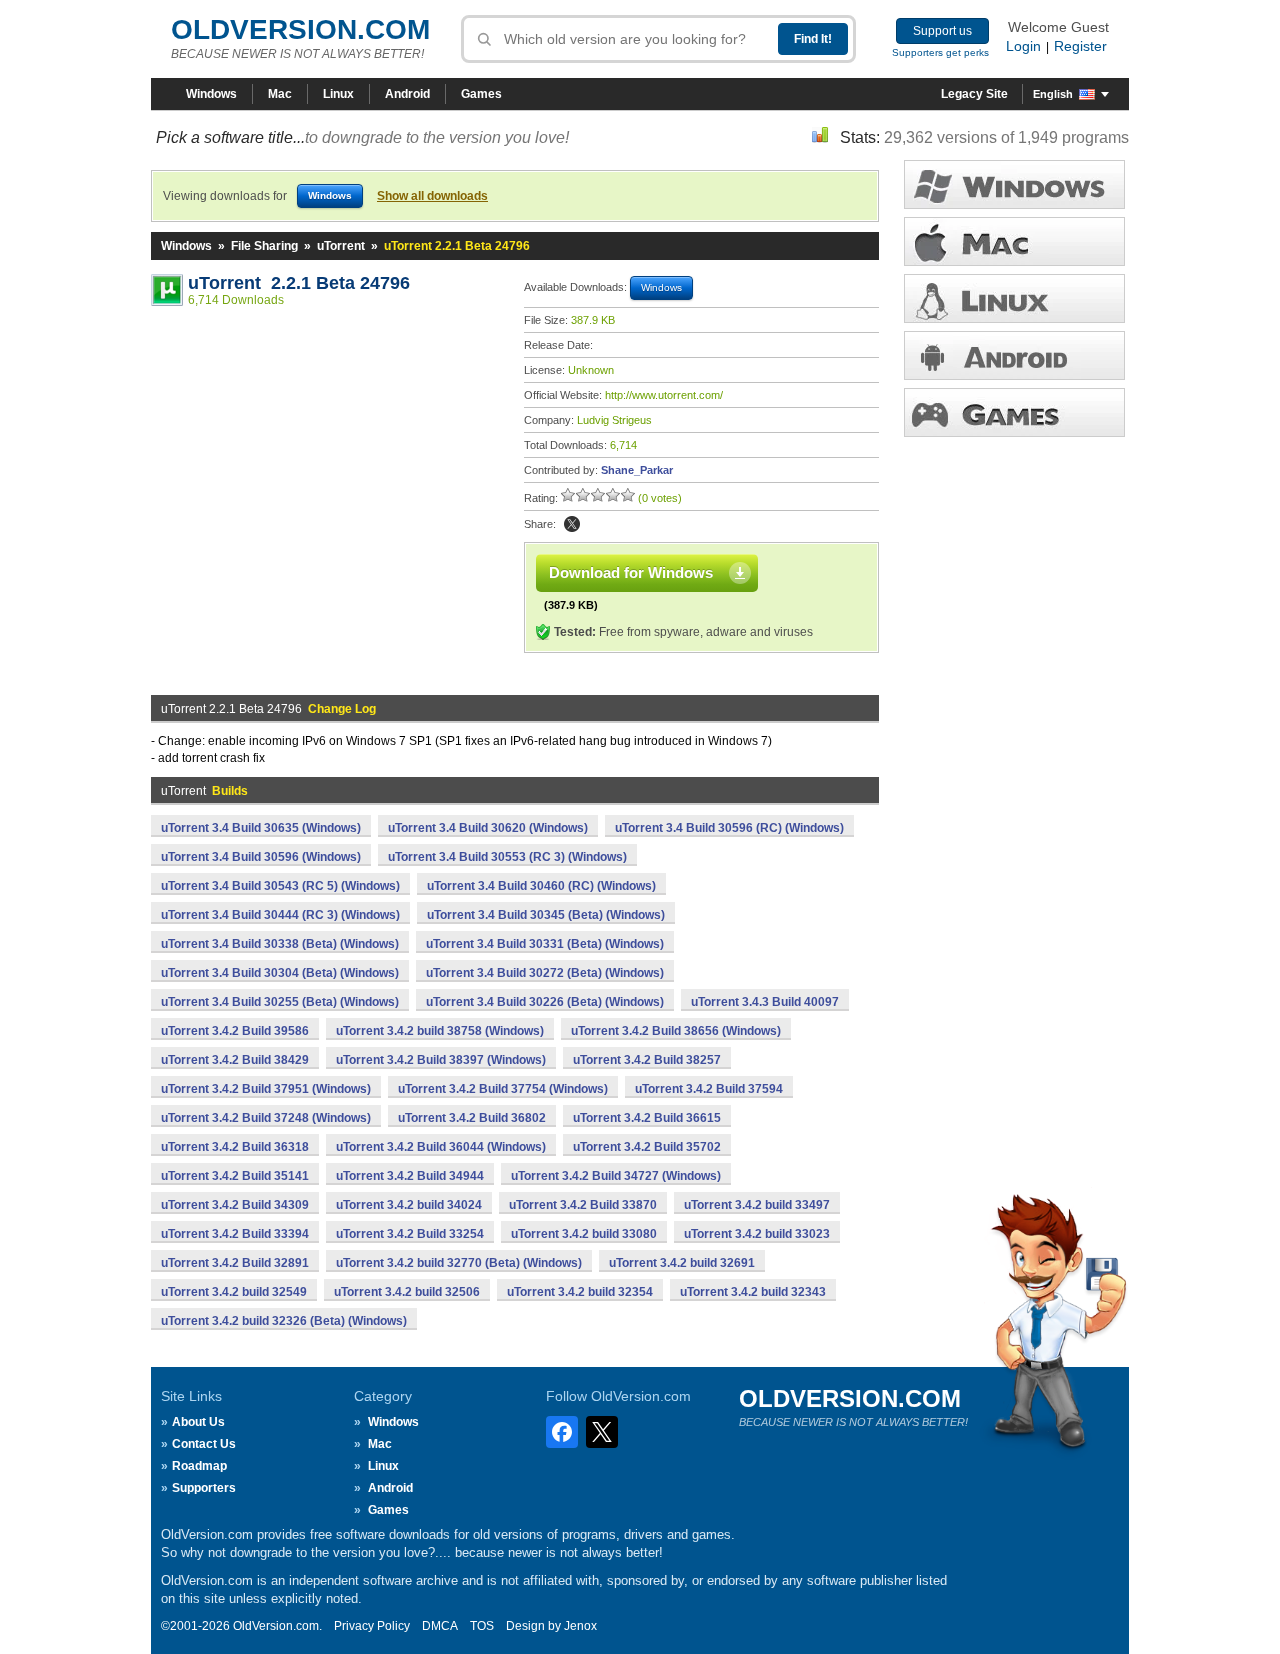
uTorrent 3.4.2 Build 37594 (709, 1089)
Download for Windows (631, 572)
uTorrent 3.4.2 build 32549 (234, 1292)
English (1053, 94)
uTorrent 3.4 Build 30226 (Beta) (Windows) (545, 1002)
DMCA (440, 1626)
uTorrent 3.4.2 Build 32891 (235, 1263)
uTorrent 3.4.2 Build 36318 (235, 1147)
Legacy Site (974, 94)
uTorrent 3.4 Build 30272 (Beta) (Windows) (545, 973)
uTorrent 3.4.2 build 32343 (753, 1292)
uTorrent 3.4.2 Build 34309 (235, 1205)
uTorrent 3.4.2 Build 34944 (410, 1176)
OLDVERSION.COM (300, 29)
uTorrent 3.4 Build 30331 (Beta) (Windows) (545, 944)
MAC (1014, 241)
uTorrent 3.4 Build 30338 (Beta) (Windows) (280, 944)
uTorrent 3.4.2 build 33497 (757, 1205)
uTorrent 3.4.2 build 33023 (757, 1234)
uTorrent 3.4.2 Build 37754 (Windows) (503, 1089)
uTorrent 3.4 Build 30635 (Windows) (261, 828)
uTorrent (341, 246)
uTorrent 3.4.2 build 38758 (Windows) (440, 1031)
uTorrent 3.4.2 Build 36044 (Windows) (441, 1147)
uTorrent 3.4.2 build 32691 (682, 1263)
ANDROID (1014, 355)
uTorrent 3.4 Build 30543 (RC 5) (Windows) (280, 886)
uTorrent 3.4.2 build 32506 (407, 1292)
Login (1023, 46)
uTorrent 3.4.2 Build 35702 (647, 1147)
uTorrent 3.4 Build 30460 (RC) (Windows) (541, 886)
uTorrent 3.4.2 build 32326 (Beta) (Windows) (284, 1321)
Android (407, 94)
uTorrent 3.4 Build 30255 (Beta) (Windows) (280, 1002)
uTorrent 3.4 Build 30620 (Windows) (488, 828)
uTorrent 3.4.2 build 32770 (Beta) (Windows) (459, 1263)
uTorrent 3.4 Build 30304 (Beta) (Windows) (280, 973)
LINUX (1014, 298)
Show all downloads (432, 196)
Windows (211, 94)
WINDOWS (1014, 184)
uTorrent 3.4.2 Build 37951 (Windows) (266, 1089)
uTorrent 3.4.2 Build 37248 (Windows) (266, 1118)
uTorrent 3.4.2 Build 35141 (235, 1176)
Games (481, 94)
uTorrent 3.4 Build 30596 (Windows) (261, 857)
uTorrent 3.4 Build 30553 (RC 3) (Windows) (507, 857)
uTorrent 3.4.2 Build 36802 (472, 1118)
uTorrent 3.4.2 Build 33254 (410, 1234)
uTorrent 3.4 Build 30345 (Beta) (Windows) (546, 915)
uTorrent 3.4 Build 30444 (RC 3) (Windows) (280, 915)
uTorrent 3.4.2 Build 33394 (235, 1234)
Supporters (204, 1488)
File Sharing (264, 246)
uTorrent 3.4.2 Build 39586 (235, 1031)
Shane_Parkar (637, 470)
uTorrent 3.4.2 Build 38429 (235, 1060)
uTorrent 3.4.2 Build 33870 (583, 1205)
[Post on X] (572, 524)
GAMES (1014, 412)
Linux (338, 94)
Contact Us (204, 1444)
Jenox (580, 1626)
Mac (280, 94)
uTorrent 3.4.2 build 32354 (580, 1292)
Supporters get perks (940, 52)
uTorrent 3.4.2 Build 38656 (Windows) (676, 1031)
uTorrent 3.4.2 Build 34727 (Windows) (616, 1176)
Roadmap (199, 1466)
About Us (198, 1422)
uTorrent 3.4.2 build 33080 (584, 1234)
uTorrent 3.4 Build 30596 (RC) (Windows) (729, 828)
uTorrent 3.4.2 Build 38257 (647, 1060)
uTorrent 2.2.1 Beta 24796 (299, 283)
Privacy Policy (372, 1626)
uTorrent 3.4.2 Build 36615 (647, 1118)
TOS (482, 1626)
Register (1080, 46)
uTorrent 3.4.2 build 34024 (409, 1205)
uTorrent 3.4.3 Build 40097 (765, 1002)
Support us (942, 31)
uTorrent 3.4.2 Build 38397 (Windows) (441, 1060)
